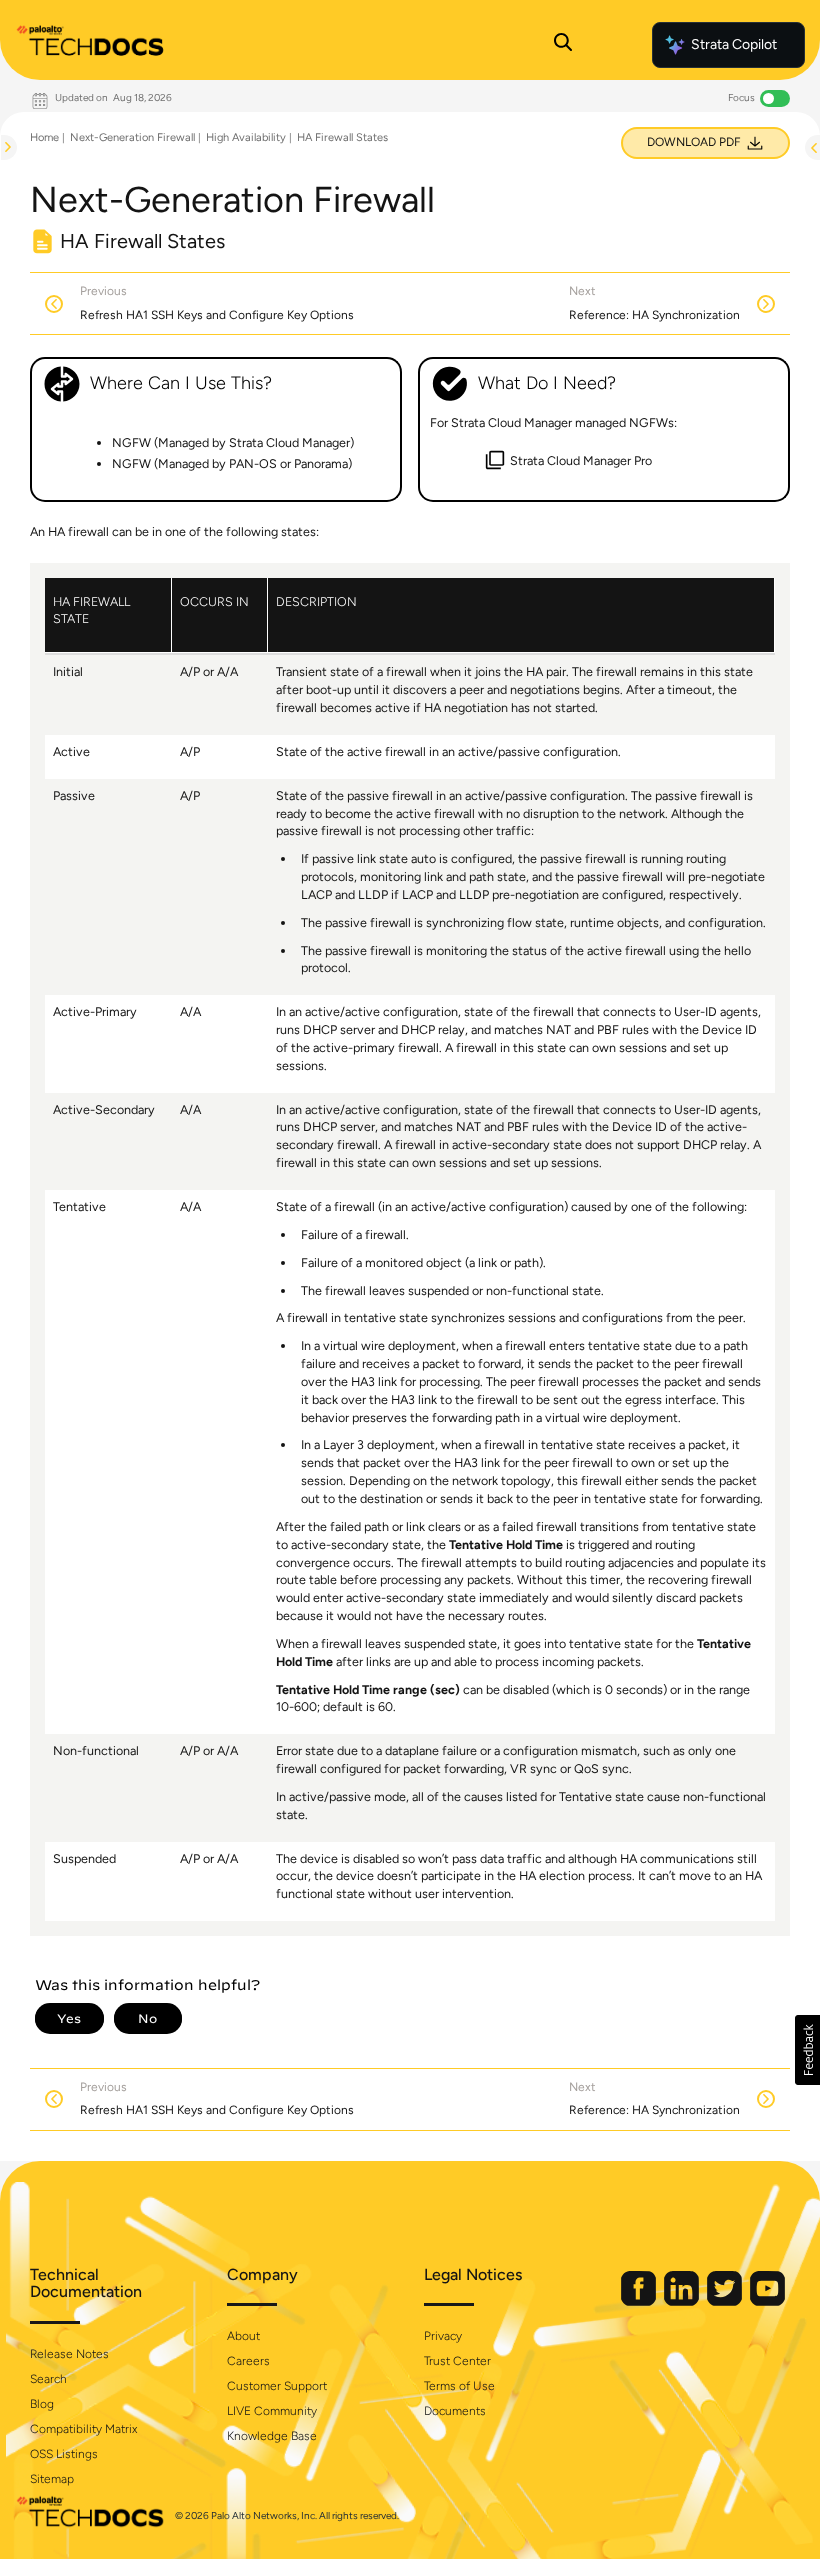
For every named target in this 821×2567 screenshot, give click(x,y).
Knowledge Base (272, 2436)
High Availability (246, 137)
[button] (807, 2050)
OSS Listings (64, 2454)
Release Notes (69, 2354)
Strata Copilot (734, 44)
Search (48, 2379)
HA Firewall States (342, 137)
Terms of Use (459, 2386)
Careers (248, 2361)
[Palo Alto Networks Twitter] (726, 2301)
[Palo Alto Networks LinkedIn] (683, 2301)
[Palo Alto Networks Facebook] (640, 2301)
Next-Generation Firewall (132, 137)
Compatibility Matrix (83, 2429)
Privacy (443, 2336)
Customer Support (277, 2386)
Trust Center (457, 2361)
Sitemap (52, 2479)
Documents (455, 2411)
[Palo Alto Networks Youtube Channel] (767, 2301)
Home (44, 137)
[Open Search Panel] (563, 45)
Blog (42, 2404)
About (243, 2336)
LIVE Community (272, 2411)
